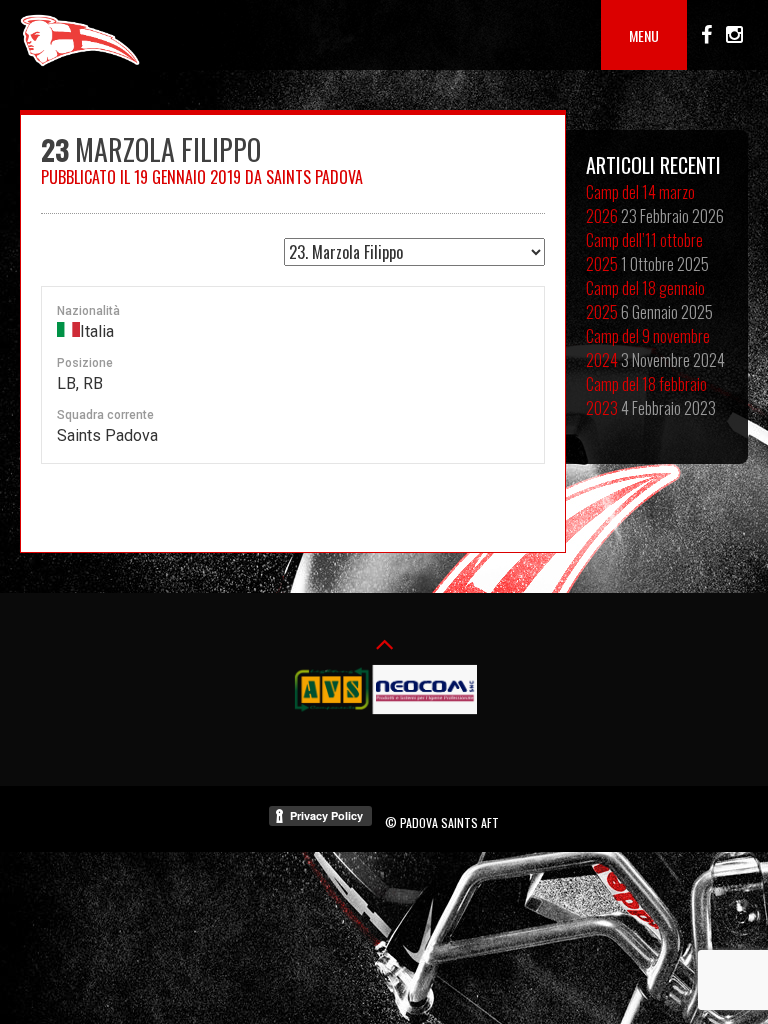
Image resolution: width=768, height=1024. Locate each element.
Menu (644, 35)
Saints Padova (314, 177)
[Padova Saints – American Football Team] (80, 63)
